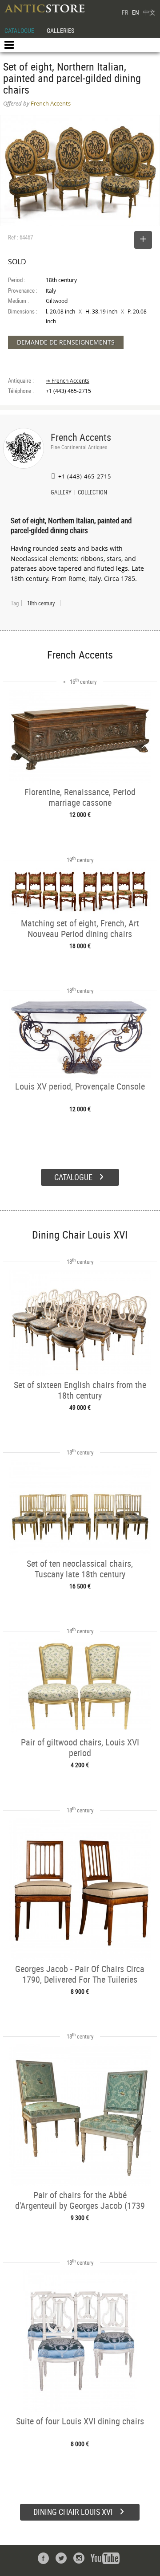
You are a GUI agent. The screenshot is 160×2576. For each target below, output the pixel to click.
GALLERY (61, 493)
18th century (41, 603)
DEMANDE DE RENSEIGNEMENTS (66, 342)
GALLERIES (60, 30)
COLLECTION (92, 493)
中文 (149, 12)
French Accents (81, 437)
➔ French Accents (68, 381)
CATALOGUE (19, 30)
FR (125, 12)
